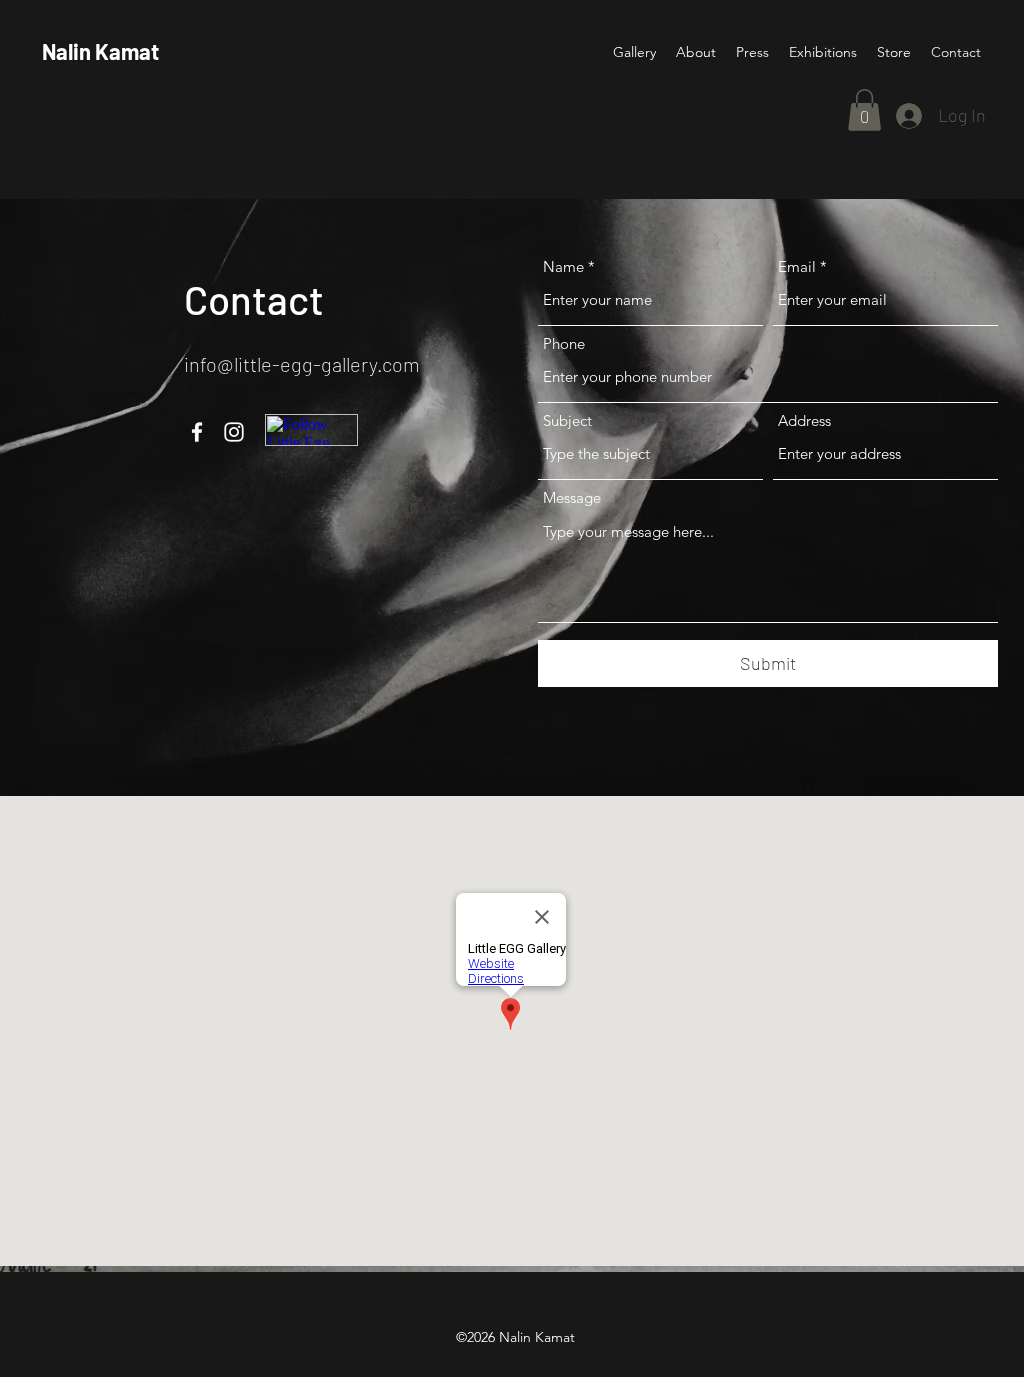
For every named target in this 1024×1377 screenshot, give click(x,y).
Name (563, 266)
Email (797, 266)
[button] (864, 110)
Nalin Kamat (100, 51)
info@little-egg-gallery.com (302, 364)
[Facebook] (197, 432)
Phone (564, 343)
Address (804, 420)
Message (572, 497)
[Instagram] (234, 432)
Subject (567, 420)
